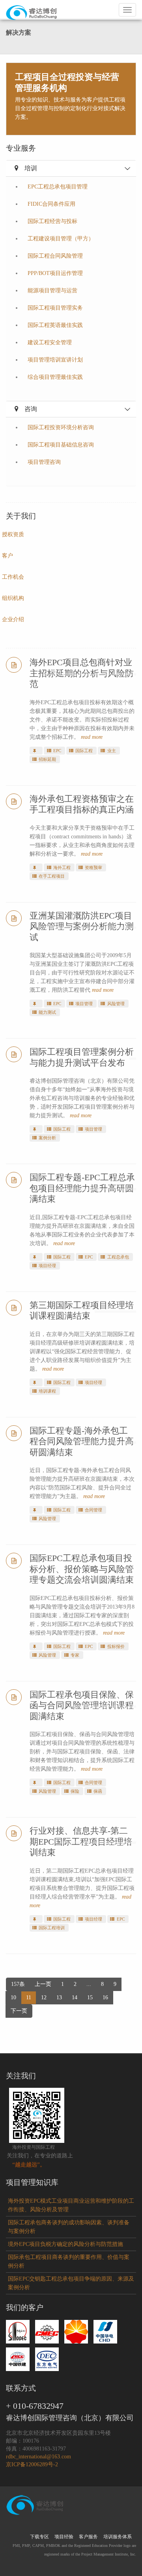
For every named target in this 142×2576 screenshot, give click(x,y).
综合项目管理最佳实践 (55, 377)
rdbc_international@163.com (38, 2457)
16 (105, 1998)
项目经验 (64, 2537)
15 (90, 1998)
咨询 (31, 409)
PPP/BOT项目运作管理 (55, 273)
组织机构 (13, 598)
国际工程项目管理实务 (55, 308)
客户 (7, 556)
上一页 (43, 1984)
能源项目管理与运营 (52, 291)
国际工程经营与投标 (52, 221)
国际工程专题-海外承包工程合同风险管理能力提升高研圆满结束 (82, 1441)
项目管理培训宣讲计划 (55, 360)
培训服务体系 (118, 2537)
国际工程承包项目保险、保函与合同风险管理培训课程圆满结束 (82, 1705)
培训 (31, 168)
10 (13, 1998)
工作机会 (13, 577)
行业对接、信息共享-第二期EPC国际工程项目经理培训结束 (81, 1842)
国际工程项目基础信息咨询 (61, 445)
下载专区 (39, 2537)
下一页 (19, 2011)
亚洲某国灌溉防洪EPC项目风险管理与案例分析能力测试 (82, 926)
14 (75, 1998)
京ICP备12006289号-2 (32, 2464)
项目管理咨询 (44, 462)
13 (59, 1998)
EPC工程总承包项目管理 (58, 187)
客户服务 (88, 2537)
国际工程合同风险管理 (55, 256)
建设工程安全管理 (50, 342)
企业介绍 (13, 619)
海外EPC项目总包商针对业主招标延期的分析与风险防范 (82, 673)
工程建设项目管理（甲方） (61, 239)
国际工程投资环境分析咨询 (61, 427)
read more (92, 737)
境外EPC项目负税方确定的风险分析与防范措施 (65, 2244)
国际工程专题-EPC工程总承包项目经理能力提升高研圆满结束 (82, 1188)
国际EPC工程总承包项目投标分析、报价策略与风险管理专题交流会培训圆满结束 (82, 1569)
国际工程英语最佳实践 (55, 325)
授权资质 (13, 534)
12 (44, 1998)
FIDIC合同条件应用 (51, 204)
